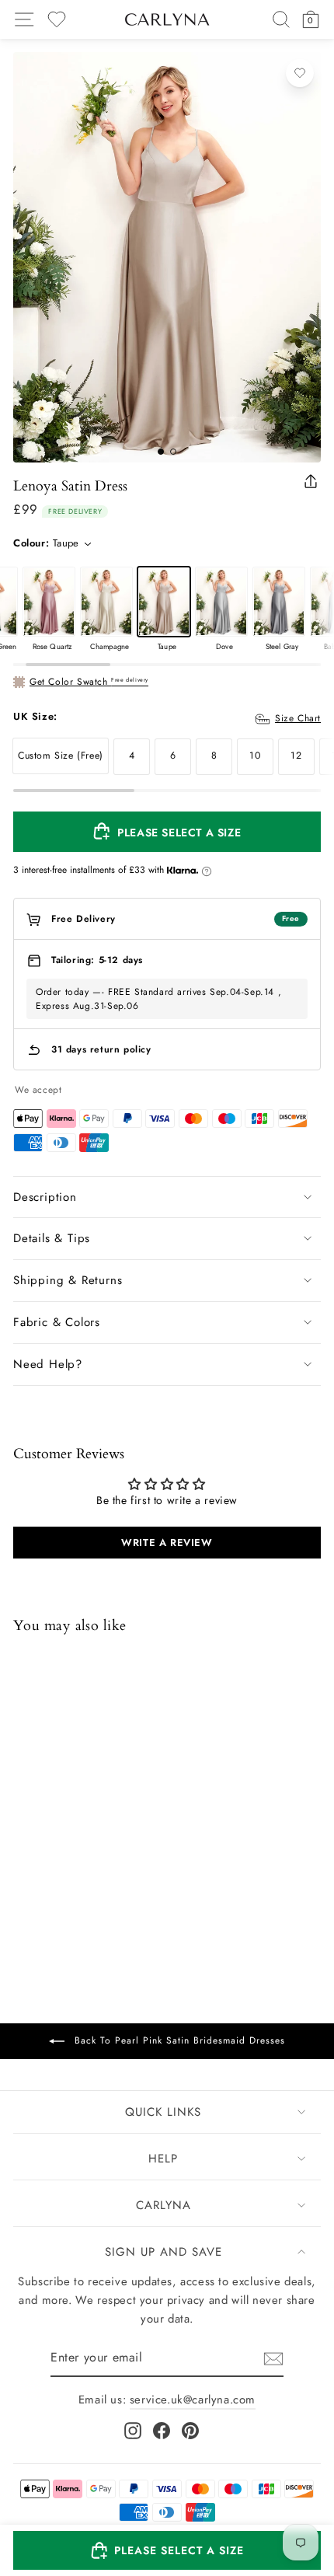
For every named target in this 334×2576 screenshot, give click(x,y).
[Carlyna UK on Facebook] (162, 2431)
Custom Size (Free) (61, 756)
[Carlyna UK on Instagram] (133, 2431)
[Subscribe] (273, 2359)
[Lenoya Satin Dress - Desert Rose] (84, 1879)
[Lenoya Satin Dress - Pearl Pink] (23, 1879)
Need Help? (48, 1364)
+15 (123, 1880)
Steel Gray (279, 602)
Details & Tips (52, 1238)
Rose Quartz (49, 602)
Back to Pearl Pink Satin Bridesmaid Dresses (178, 2040)
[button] (167, 2550)
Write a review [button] (167, 1543)
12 (296, 756)
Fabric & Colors (57, 1322)
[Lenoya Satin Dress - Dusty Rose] (43, 1879)
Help (163, 2159)
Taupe (164, 602)
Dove (221, 602)
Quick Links (163, 2112)
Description (45, 1197)
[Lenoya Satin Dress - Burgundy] (104, 1879)
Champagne (106, 602)
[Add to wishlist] (300, 73)
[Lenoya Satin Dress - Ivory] (64, 1879)
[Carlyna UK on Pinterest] (190, 2431)
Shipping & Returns (68, 1280)
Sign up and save (164, 2252)
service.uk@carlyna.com (193, 2400)
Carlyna (164, 2205)
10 (255, 756)
